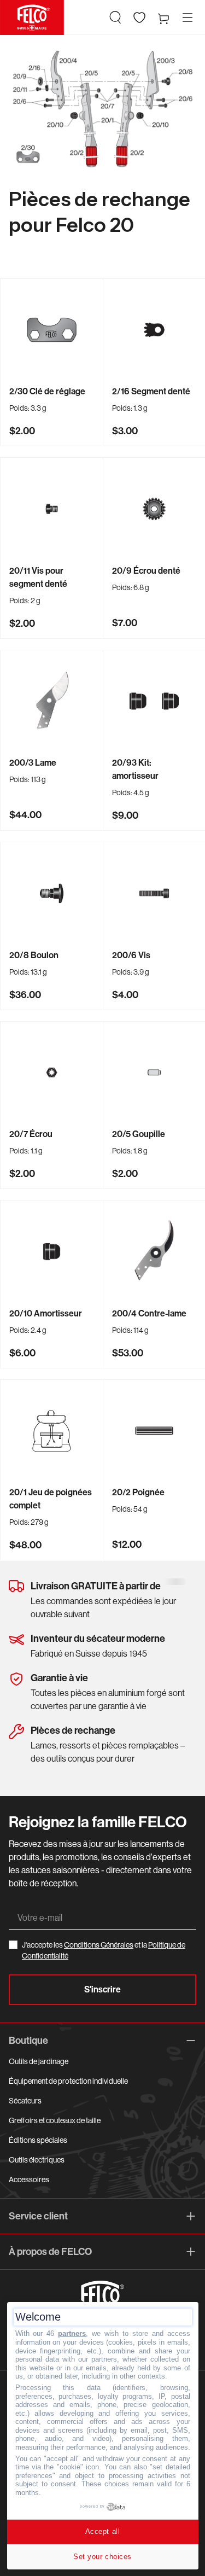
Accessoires (29, 2179)
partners (72, 2333)
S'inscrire (102, 1989)
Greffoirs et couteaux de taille (55, 2120)
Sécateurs (25, 2101)
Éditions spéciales (38, 2140)
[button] (115, 18)
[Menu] (188, 18)
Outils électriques (37, 2160)
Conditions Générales (99, 1945)
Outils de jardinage (39, 2061)
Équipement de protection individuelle (68, 2081)
